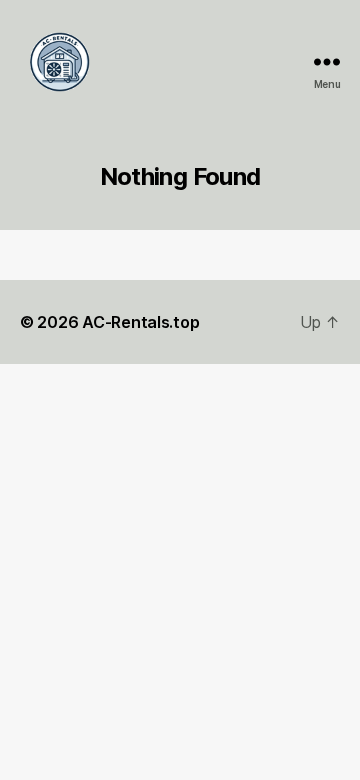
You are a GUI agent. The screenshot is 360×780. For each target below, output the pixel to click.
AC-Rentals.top (140, 322)
